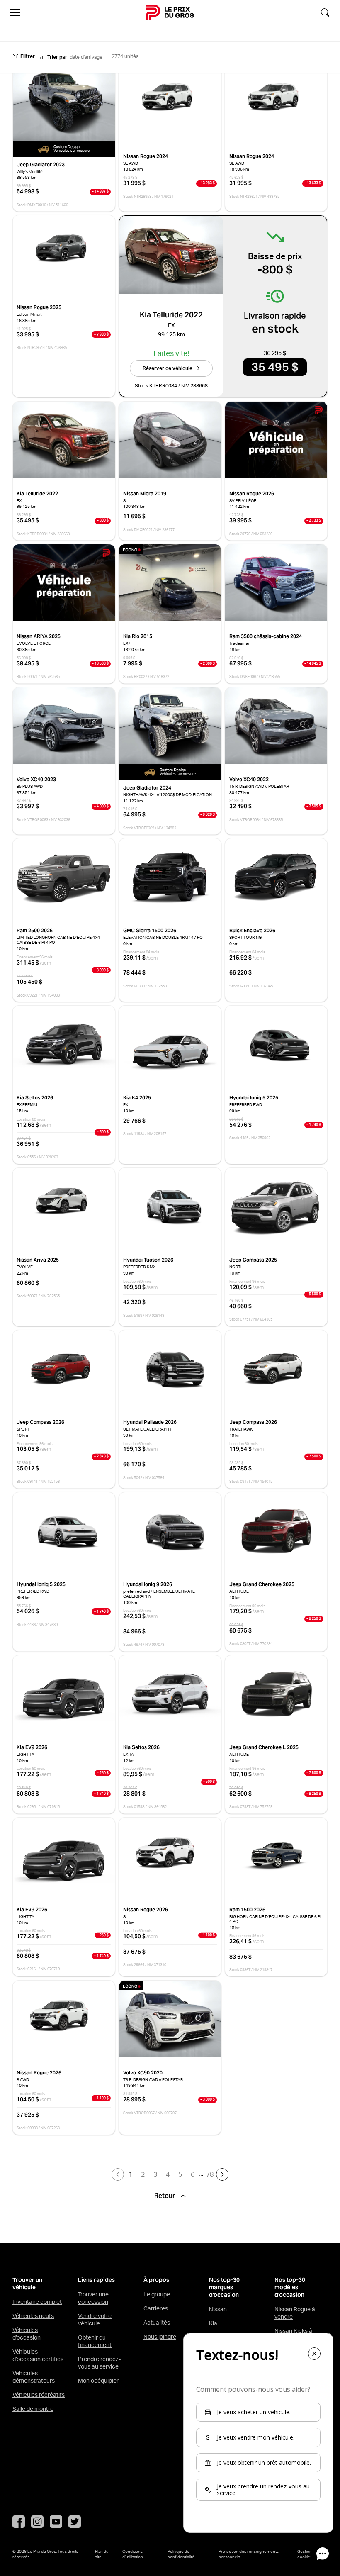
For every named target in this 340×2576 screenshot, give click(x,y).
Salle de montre (33, 2409)
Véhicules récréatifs (39, 2395)
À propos (156, 2280)
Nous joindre (160, 2337)
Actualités (157, 2323)
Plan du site (102, 2554)
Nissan (218, 2309)
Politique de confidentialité (181, 2554)
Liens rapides (96, 2280)
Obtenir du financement (95, 2341)
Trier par (57, 57)
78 (210, 2174)
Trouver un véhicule (27, 2284)
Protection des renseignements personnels (249, 2554)
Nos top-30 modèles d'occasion (290, 2287)
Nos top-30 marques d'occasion (224, 2287)
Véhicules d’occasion (27, 2334)
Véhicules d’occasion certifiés (38, 2355)
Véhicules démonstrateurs (34, 2377)
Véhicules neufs (33, 2316)
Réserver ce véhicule (168, 368)
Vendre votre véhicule (95, 2320)
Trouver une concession (93, 2298)
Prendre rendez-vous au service (99, 2363)
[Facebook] (19, 2522)
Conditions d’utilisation (133, 2554)
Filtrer (28, 56)
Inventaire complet (37, 2302)
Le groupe (157, 2294)
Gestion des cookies (308, 2554)
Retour (165, 2196)
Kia (213, 2323)
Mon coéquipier (98, 2381)
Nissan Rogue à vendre (295, 2313)
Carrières (156, 2308)
